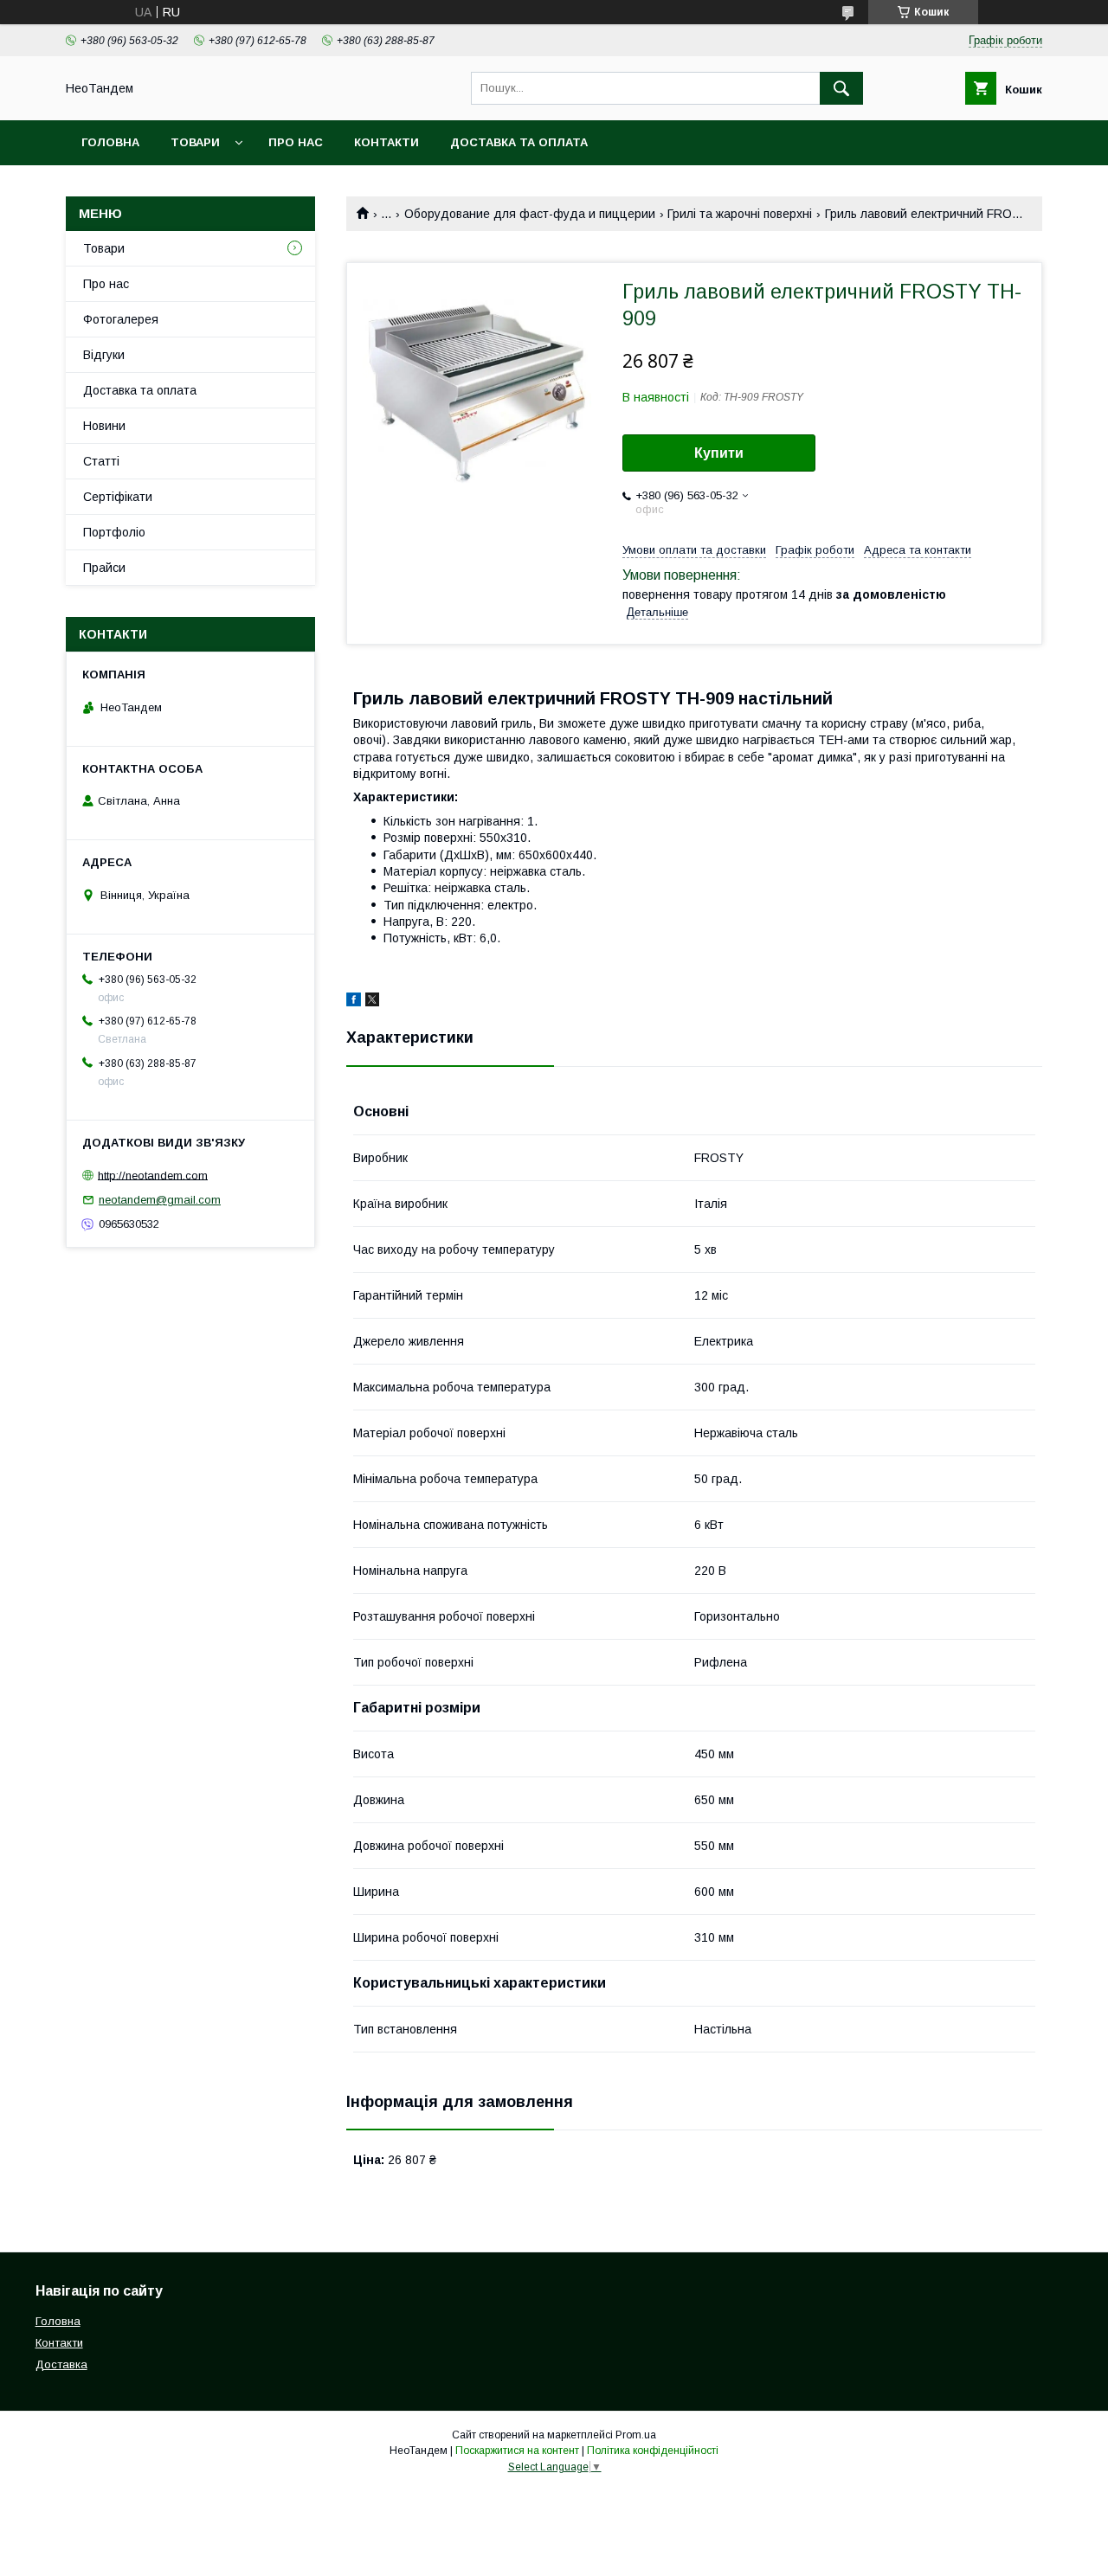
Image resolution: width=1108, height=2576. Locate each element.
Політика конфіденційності (653, 2451)
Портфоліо (114, 532)
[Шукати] (841, 88)
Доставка (61, 2364)
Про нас (296, 142)
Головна (110, 142)
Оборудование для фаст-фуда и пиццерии (530, 214)
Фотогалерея (121, 319)
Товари (195, 142)
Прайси (104, 568)
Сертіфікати (118, 497)
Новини (104, 426)
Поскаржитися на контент (517, 2451)
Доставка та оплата (519, 142)
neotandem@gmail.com (160, 1200)
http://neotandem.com (153, 1175)
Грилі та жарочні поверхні (740, 214)
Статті (101, 461)
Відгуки (104, 355)
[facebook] (354, 1002)
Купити (719, 453)
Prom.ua (636, 2435)
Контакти (387, 142)
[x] (372, 1002)
